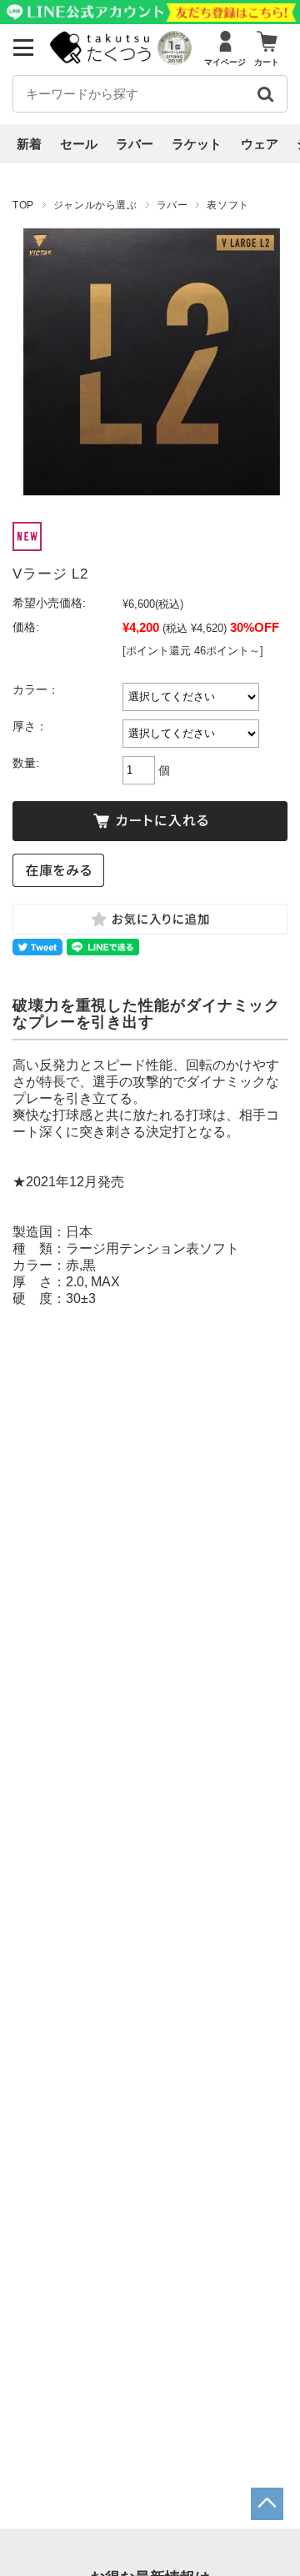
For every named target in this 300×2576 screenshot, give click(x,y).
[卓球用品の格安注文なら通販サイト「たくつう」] (102, 60)
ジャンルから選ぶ (95, 205)
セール (79, 144)
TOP (23, 205)
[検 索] (265, 94)
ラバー (135, 144)
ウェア (260, 144)
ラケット (197, 144)
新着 (29, 144)
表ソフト (227, 205)
